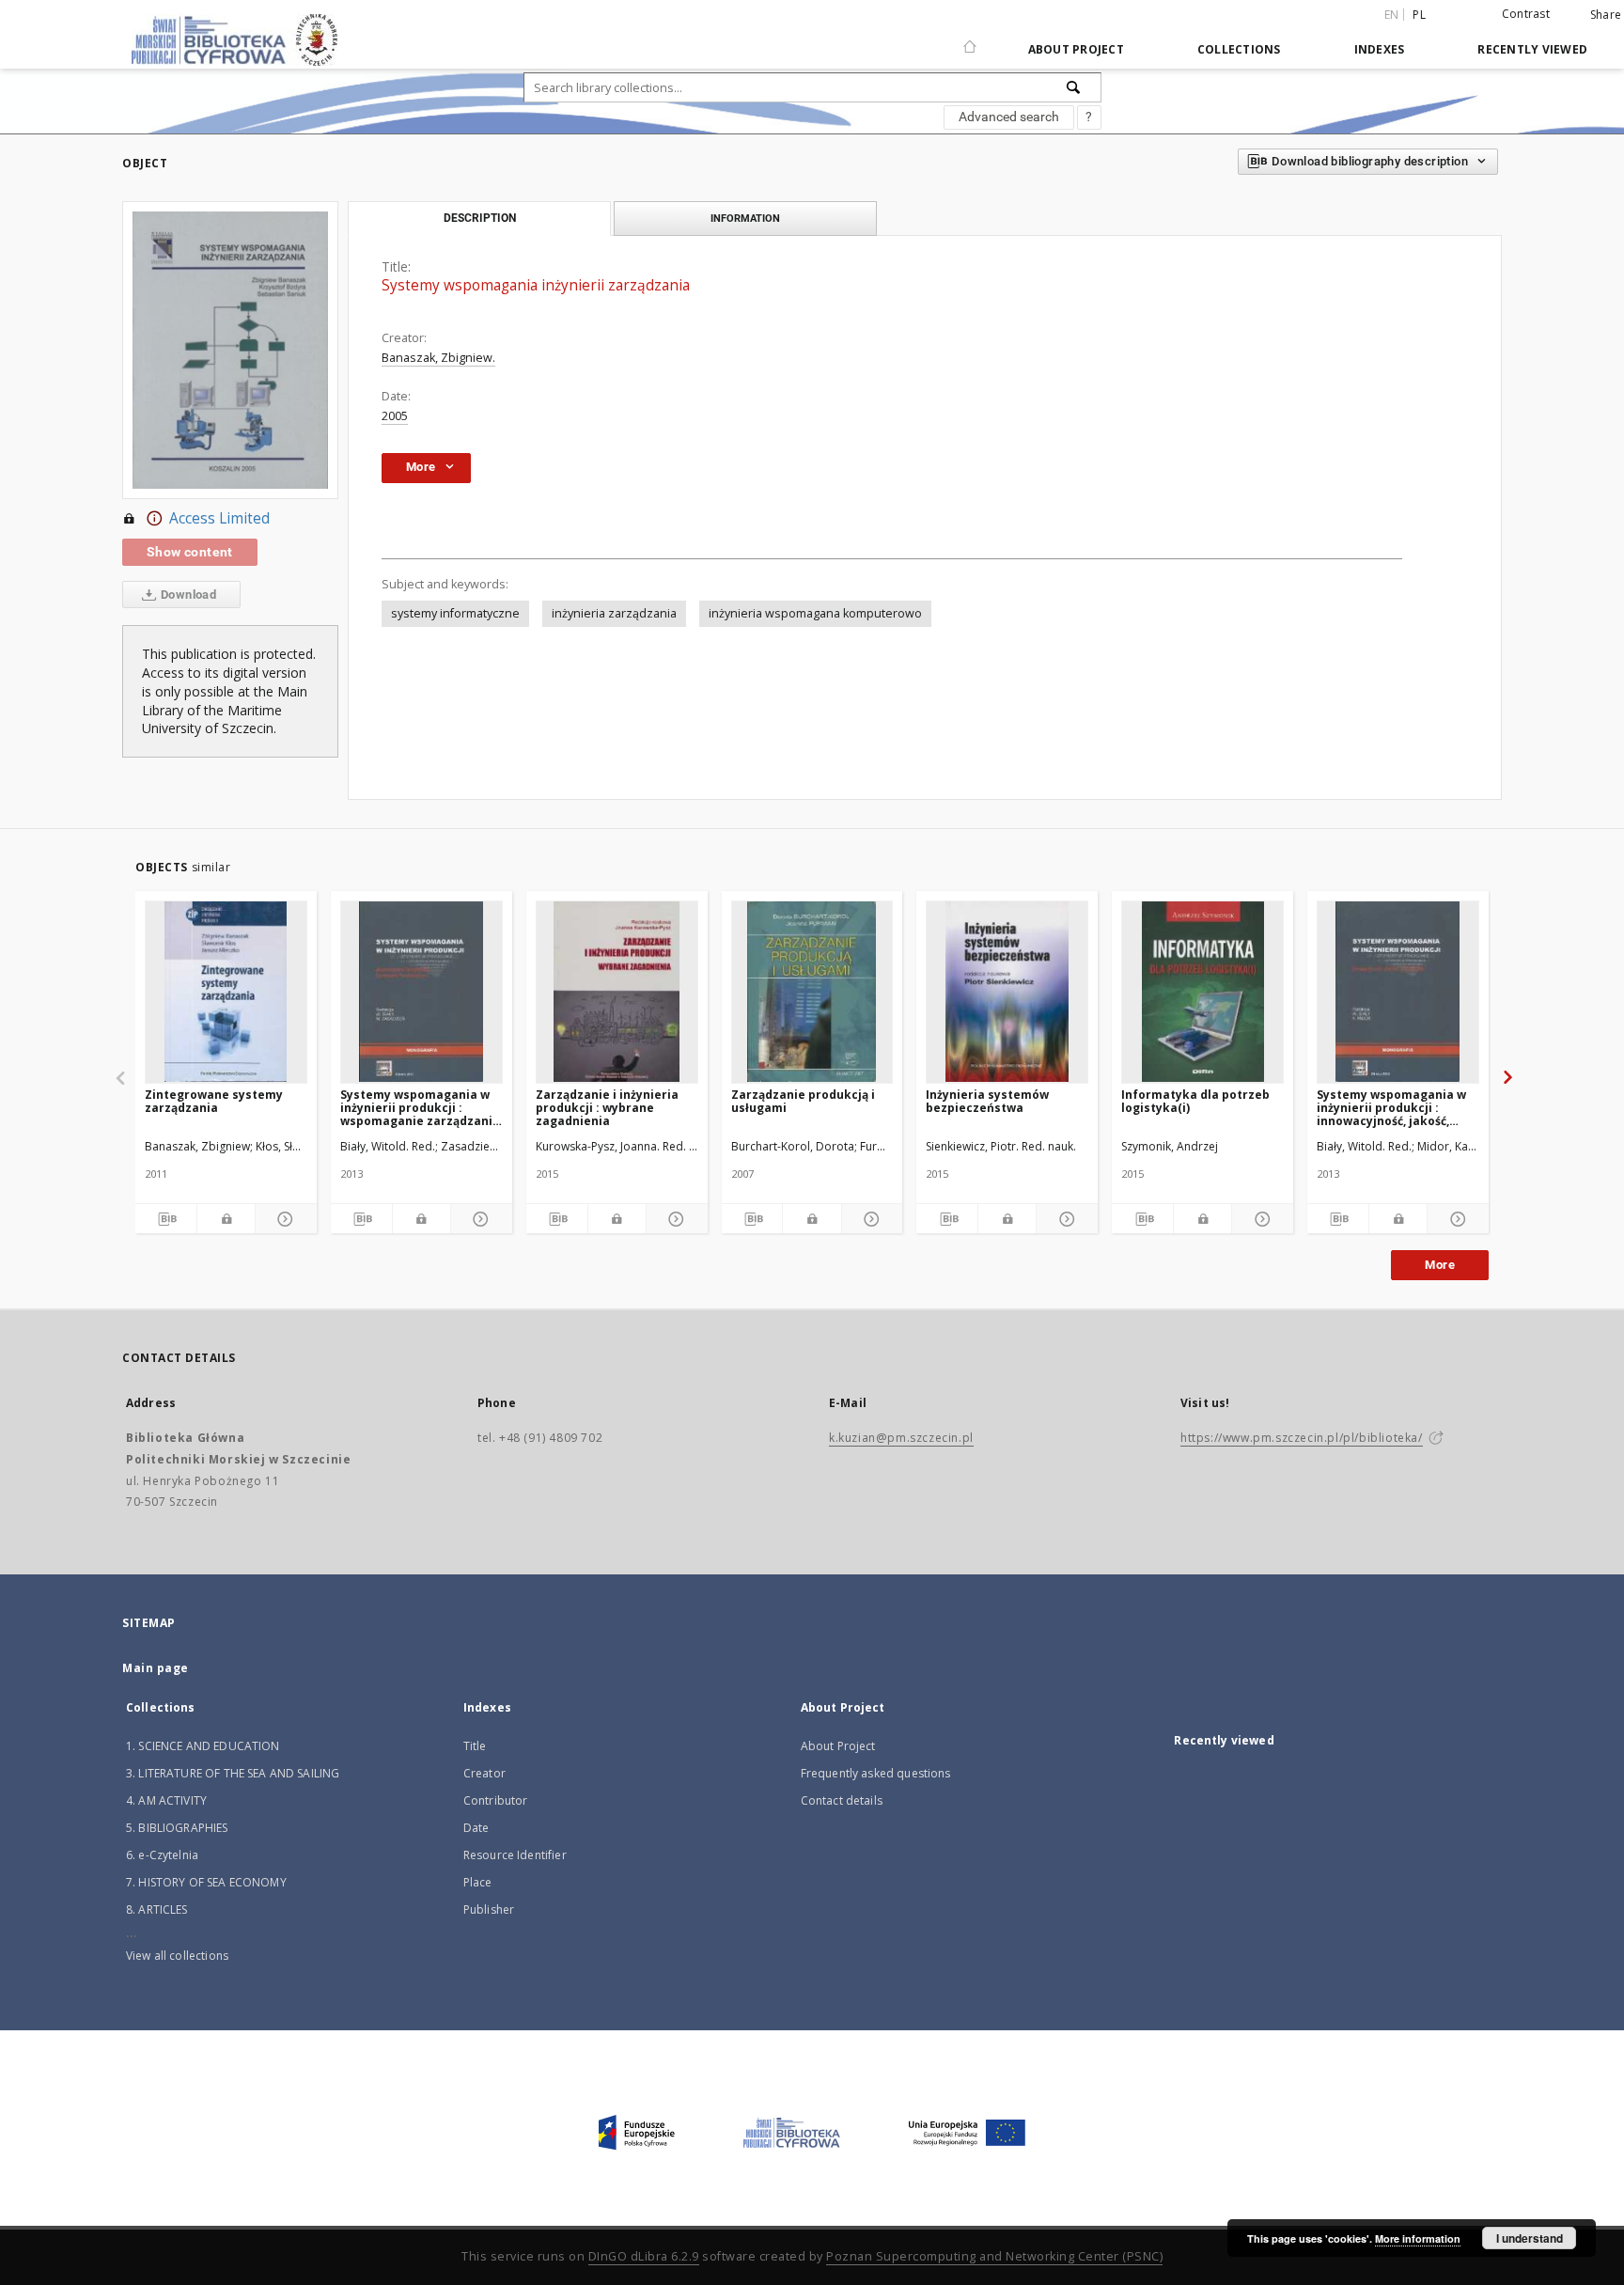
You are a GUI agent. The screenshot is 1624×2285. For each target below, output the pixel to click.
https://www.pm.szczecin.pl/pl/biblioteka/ (1302, 1438)
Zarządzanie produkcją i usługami (803, 1101)
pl (1419, 15)
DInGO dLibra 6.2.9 (644, 2256)
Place (478, 1882)
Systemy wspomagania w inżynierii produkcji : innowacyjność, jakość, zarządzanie (1391, 1108)
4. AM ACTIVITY (166, 1800)
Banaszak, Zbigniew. (438, 358)
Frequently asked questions (876, 1773)
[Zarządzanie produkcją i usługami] (812, 992)
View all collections (177, 1956)
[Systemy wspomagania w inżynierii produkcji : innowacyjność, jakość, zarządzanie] (1398, 992)
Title (475, 1746)
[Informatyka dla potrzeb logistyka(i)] (1202, 992)
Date (476, 1828)
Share (1606, 15)
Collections (1239, 49)
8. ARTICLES (157, 1909)
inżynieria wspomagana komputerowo (815, 613)
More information (1418, 2238)
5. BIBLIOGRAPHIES (177, 1828)
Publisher (489, 1909)
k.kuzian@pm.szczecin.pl (901, 1438)
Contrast (1526, 14)
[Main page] (970, 39)
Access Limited (219, 518)
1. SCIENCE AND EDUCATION (203, 1746)
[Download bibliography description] (166, 1219)
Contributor (496, 1800)
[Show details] (283, 1219)
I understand (1530, 2238)
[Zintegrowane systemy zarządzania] (226, 992)
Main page (156, 1668)
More (1440, 1265)
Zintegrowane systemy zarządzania (214, 1101)
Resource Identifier (515, 1855)
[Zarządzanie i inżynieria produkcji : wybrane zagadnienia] (617, 992)
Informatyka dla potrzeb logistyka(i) (1195, 1101)
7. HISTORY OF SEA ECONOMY (206, 1882)
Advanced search (1009, 117)
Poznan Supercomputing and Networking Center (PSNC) (994, 2256)
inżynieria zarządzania (614, 613)
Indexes (1380, 49)
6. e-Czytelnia (162, 1855)
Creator (484, 1773)
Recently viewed (1532, 49)
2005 (395, 416)
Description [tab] (480, 218)
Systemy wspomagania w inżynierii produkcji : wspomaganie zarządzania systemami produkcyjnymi (420, 1108)
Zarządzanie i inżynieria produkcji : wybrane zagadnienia (607, 1108)
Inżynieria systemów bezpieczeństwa (987, 1101)
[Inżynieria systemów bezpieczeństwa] (1007, 992)
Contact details (842, 1800)
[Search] (1074, 87)
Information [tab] (745, 218)
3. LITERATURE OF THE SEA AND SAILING (233, 1773)
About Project (1076, 49)
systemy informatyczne (455, 613)
